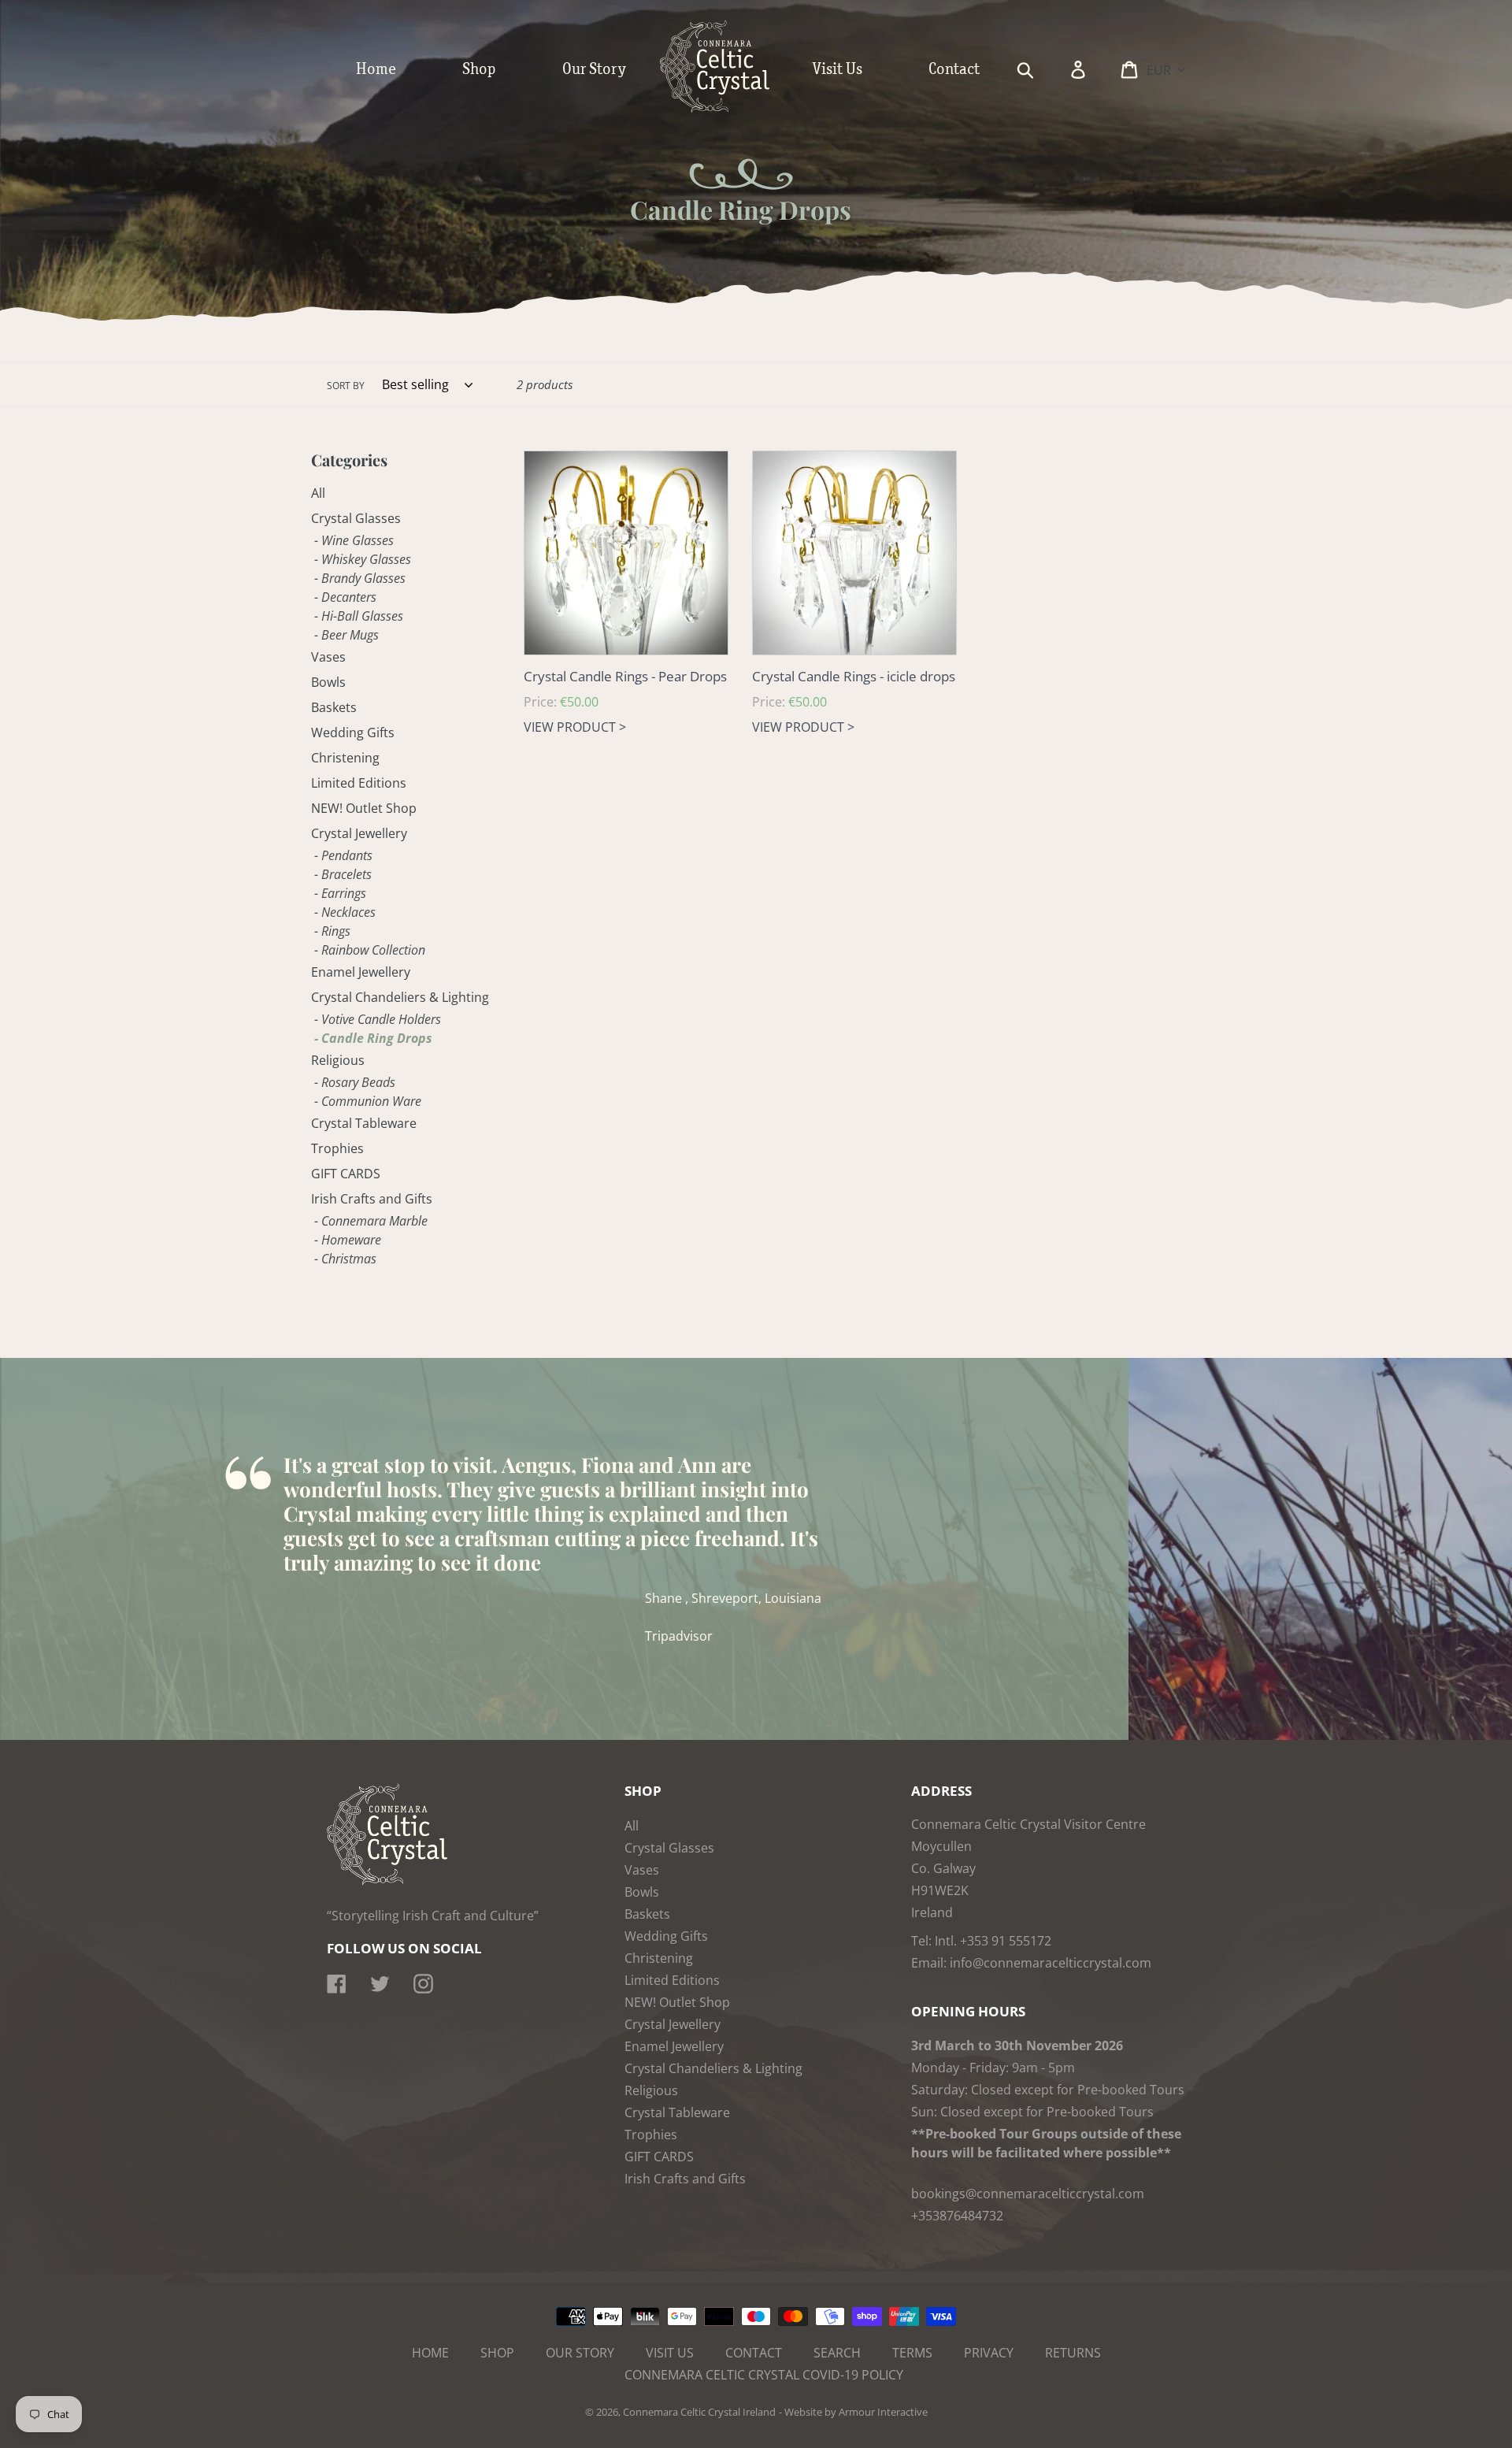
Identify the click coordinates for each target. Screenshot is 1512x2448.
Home (430, 2353)
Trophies (337, 1148)
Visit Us (670, 2353)
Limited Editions (359, 783)
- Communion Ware (368, 1101)
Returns (1073, 2353)
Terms (912, 2353)
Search (837, 2353)
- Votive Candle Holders (378, 1019)
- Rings (332, 931)
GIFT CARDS (346, 1174)
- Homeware (348, 1240)
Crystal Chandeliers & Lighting (400, 997)
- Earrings (340, 893)
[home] (731, 109)
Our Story (580, 2353)
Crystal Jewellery (359, 833)
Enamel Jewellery (361, 972)
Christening (345, 758)
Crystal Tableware (364, 1123)
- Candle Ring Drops (373, 1038)
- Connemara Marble (371, 1221)
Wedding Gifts (353, 733)
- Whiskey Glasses (363, 559)
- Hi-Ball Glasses (359, 616)
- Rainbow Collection (370, 950)
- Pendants (343, 855)
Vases (328, 657)
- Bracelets (343, 874)
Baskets (334, 707)
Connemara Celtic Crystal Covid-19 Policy (764, 2375)
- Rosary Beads (355, 1082)
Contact (754, 2353)
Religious (338, 1060)
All (318, 493)
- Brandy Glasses (360, 578)
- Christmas (345, 1259)
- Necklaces (345, 912)
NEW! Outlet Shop (364, 808)
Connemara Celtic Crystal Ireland (699, 2412)
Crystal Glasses (356, 518)
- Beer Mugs (346, 635)
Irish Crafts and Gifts (372, 1199)
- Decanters (345, 597)
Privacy (989, 2353)
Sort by (346, 386)
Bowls (328, 682)
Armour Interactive (883, 2412)
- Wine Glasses (354, 540)
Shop (497, 2353)
